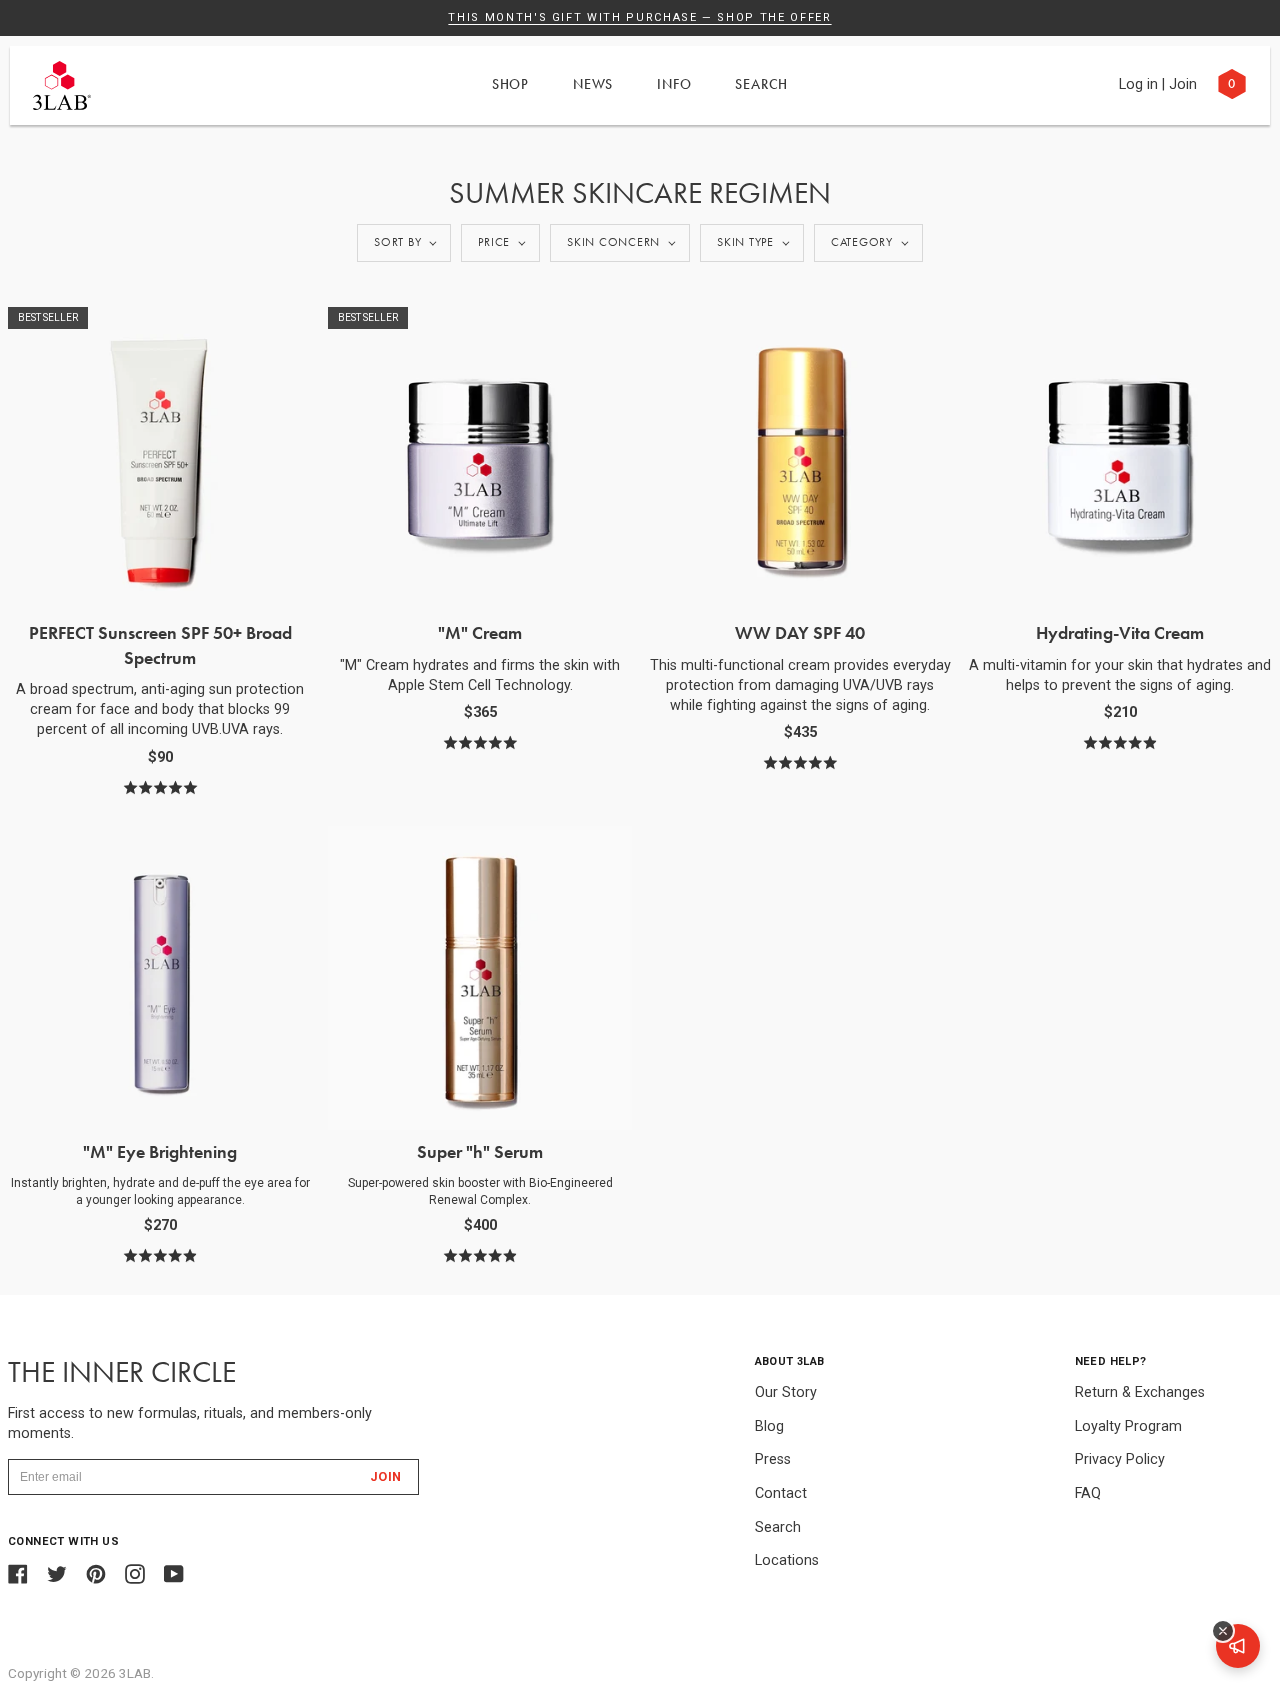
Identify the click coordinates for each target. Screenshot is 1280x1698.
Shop (510, 84)
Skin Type (745, 242)
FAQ (1088, 1493)
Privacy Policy (1120, 1459)
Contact (781, 1493)
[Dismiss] (1223, 1631)
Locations (787, 1560)
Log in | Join (1158, 84)
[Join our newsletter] (1238, 1646)
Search (761, 84)
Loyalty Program (1128, 1426)
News (593, 84)
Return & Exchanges (1140, 1392)
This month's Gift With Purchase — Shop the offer (639, 17)
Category (862, 242)
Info (674, 84)
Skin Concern (613, 242)
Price (494, 242)
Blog (769, 1426)
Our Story (786, 1392)
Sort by (397, 242)
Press (773, 1459)
